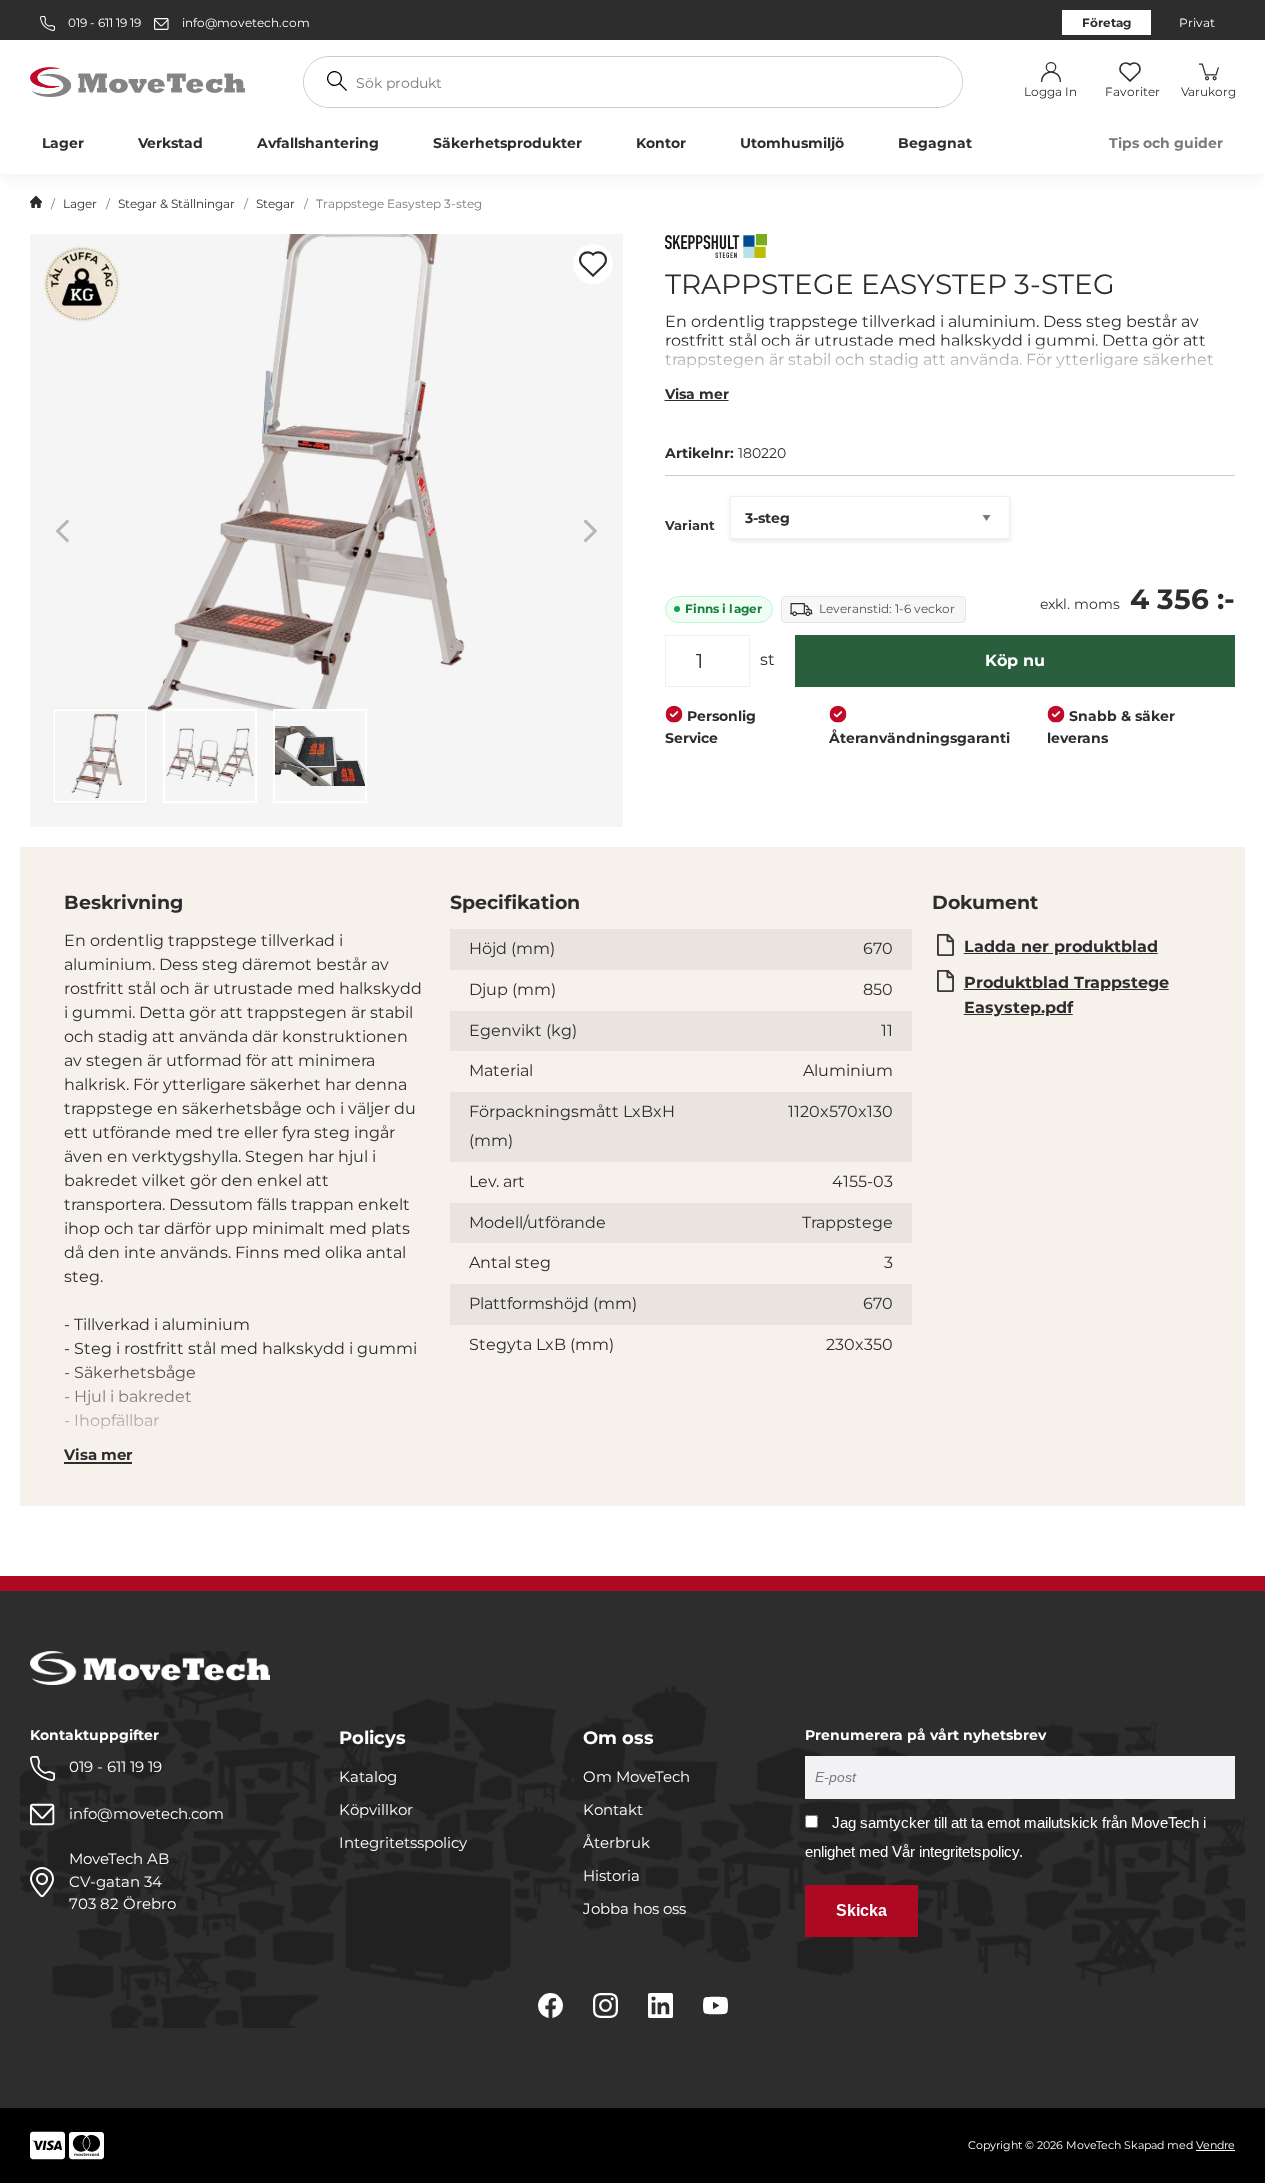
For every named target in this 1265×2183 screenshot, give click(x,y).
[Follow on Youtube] (715, 2005)
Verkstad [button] (170, 143)
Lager (80, 203)
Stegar (275, 203)
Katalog (368, 1776)
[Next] (590, 530)
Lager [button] (63, 143)
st (767, 659)
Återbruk (616, 1842)
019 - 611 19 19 (103, 22)
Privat (1197, 22)
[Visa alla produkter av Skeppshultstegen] (716, 248)
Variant (690, 525)
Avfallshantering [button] (318, 143)
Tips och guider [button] (1166, 143)
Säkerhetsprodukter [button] (507, 143)
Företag (1106, 22)
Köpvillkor (376, 1809)
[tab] (100, 756)
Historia (611, 1875)
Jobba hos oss (634, 1908)
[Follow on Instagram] (605, 2005)
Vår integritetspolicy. (957, 1851)
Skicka (861, 1910)
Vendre (1215, 2145)
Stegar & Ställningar (176, 203)
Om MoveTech (636, 1776)
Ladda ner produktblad (1061, 946)
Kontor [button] (661, 143)
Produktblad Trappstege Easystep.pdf (1066, 995)
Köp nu (1015, 660)
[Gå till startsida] (36, 204)
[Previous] (62, 530)
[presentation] (100, 756)
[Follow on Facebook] (550, 2005)
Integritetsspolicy (403, 1842)
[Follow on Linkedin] (660, 2005)
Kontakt (613, 1809)
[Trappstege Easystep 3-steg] (326, 530)
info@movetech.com (246, 22)
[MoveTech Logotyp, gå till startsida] (137, 80)
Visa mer (697, 394)
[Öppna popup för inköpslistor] (593, 264)
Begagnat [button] (935, 143)
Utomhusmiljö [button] (792, 143)
